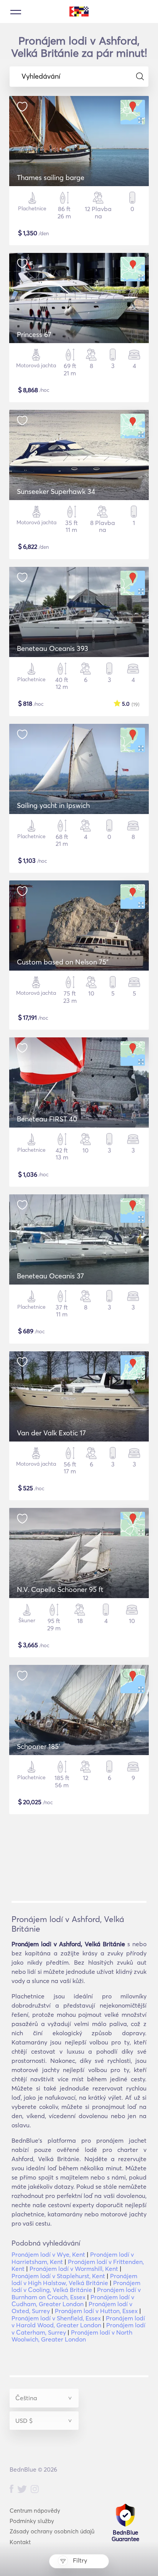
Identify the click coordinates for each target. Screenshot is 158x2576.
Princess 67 (34, 334)
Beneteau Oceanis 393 (53, 648)
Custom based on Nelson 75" (63, 962)
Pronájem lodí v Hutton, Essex (96, 2311)
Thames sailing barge (51, 178)
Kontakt (20, 2542)
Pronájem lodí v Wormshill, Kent (74, 2269)
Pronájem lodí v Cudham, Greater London (73, 2300)
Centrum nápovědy (35, 2511)
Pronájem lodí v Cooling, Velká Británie (76, 2286)
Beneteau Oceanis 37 (50, 1276)
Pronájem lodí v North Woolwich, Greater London (72, 2336)
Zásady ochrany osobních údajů (52, 2531)
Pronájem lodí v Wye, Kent (48, 2254)
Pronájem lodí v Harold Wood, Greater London (78, 2322)
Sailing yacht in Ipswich (53, 805)
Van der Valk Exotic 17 (51, 1433)
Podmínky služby (32, 2521)
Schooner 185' (39, 1746)
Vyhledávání (41, 76)
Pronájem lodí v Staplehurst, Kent (58, 2276)
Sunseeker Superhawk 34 (56, 491)
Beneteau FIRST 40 (47, 1119)
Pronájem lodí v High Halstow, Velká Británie (74, 2279)
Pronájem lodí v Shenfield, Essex (56, 2318)
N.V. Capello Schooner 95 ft (60, 1589)
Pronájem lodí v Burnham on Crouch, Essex (76, 2293)
